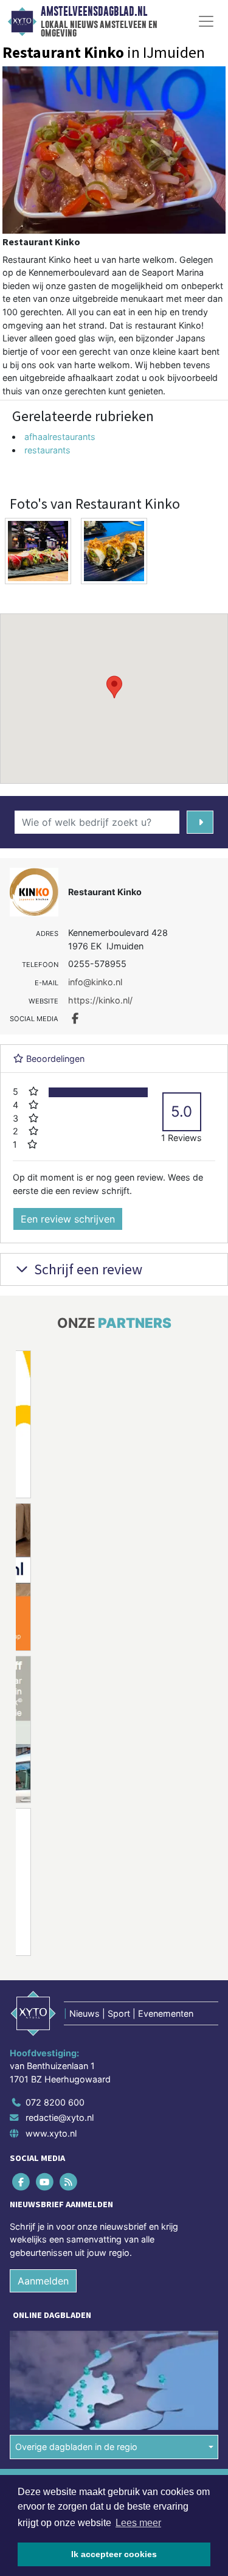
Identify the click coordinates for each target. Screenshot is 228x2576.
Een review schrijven (68, 1219)
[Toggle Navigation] (206, 21)
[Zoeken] (200, 822)
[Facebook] (22, 2181)
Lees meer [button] (138, 2523)
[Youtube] (45, 2181)
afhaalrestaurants (60, 437)
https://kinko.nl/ (100, 1000)
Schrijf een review (87, 1269)
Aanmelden (43, 2281)
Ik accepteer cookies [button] (114, 2554)
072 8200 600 (55, 2102)
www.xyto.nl (51, 2133)
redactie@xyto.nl (60, 2117)
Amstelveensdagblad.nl (94, 12)
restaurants (47, 450)
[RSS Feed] (69, 2181)
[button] (114, 687)
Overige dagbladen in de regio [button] (76, 2447)
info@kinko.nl (95, 982)
